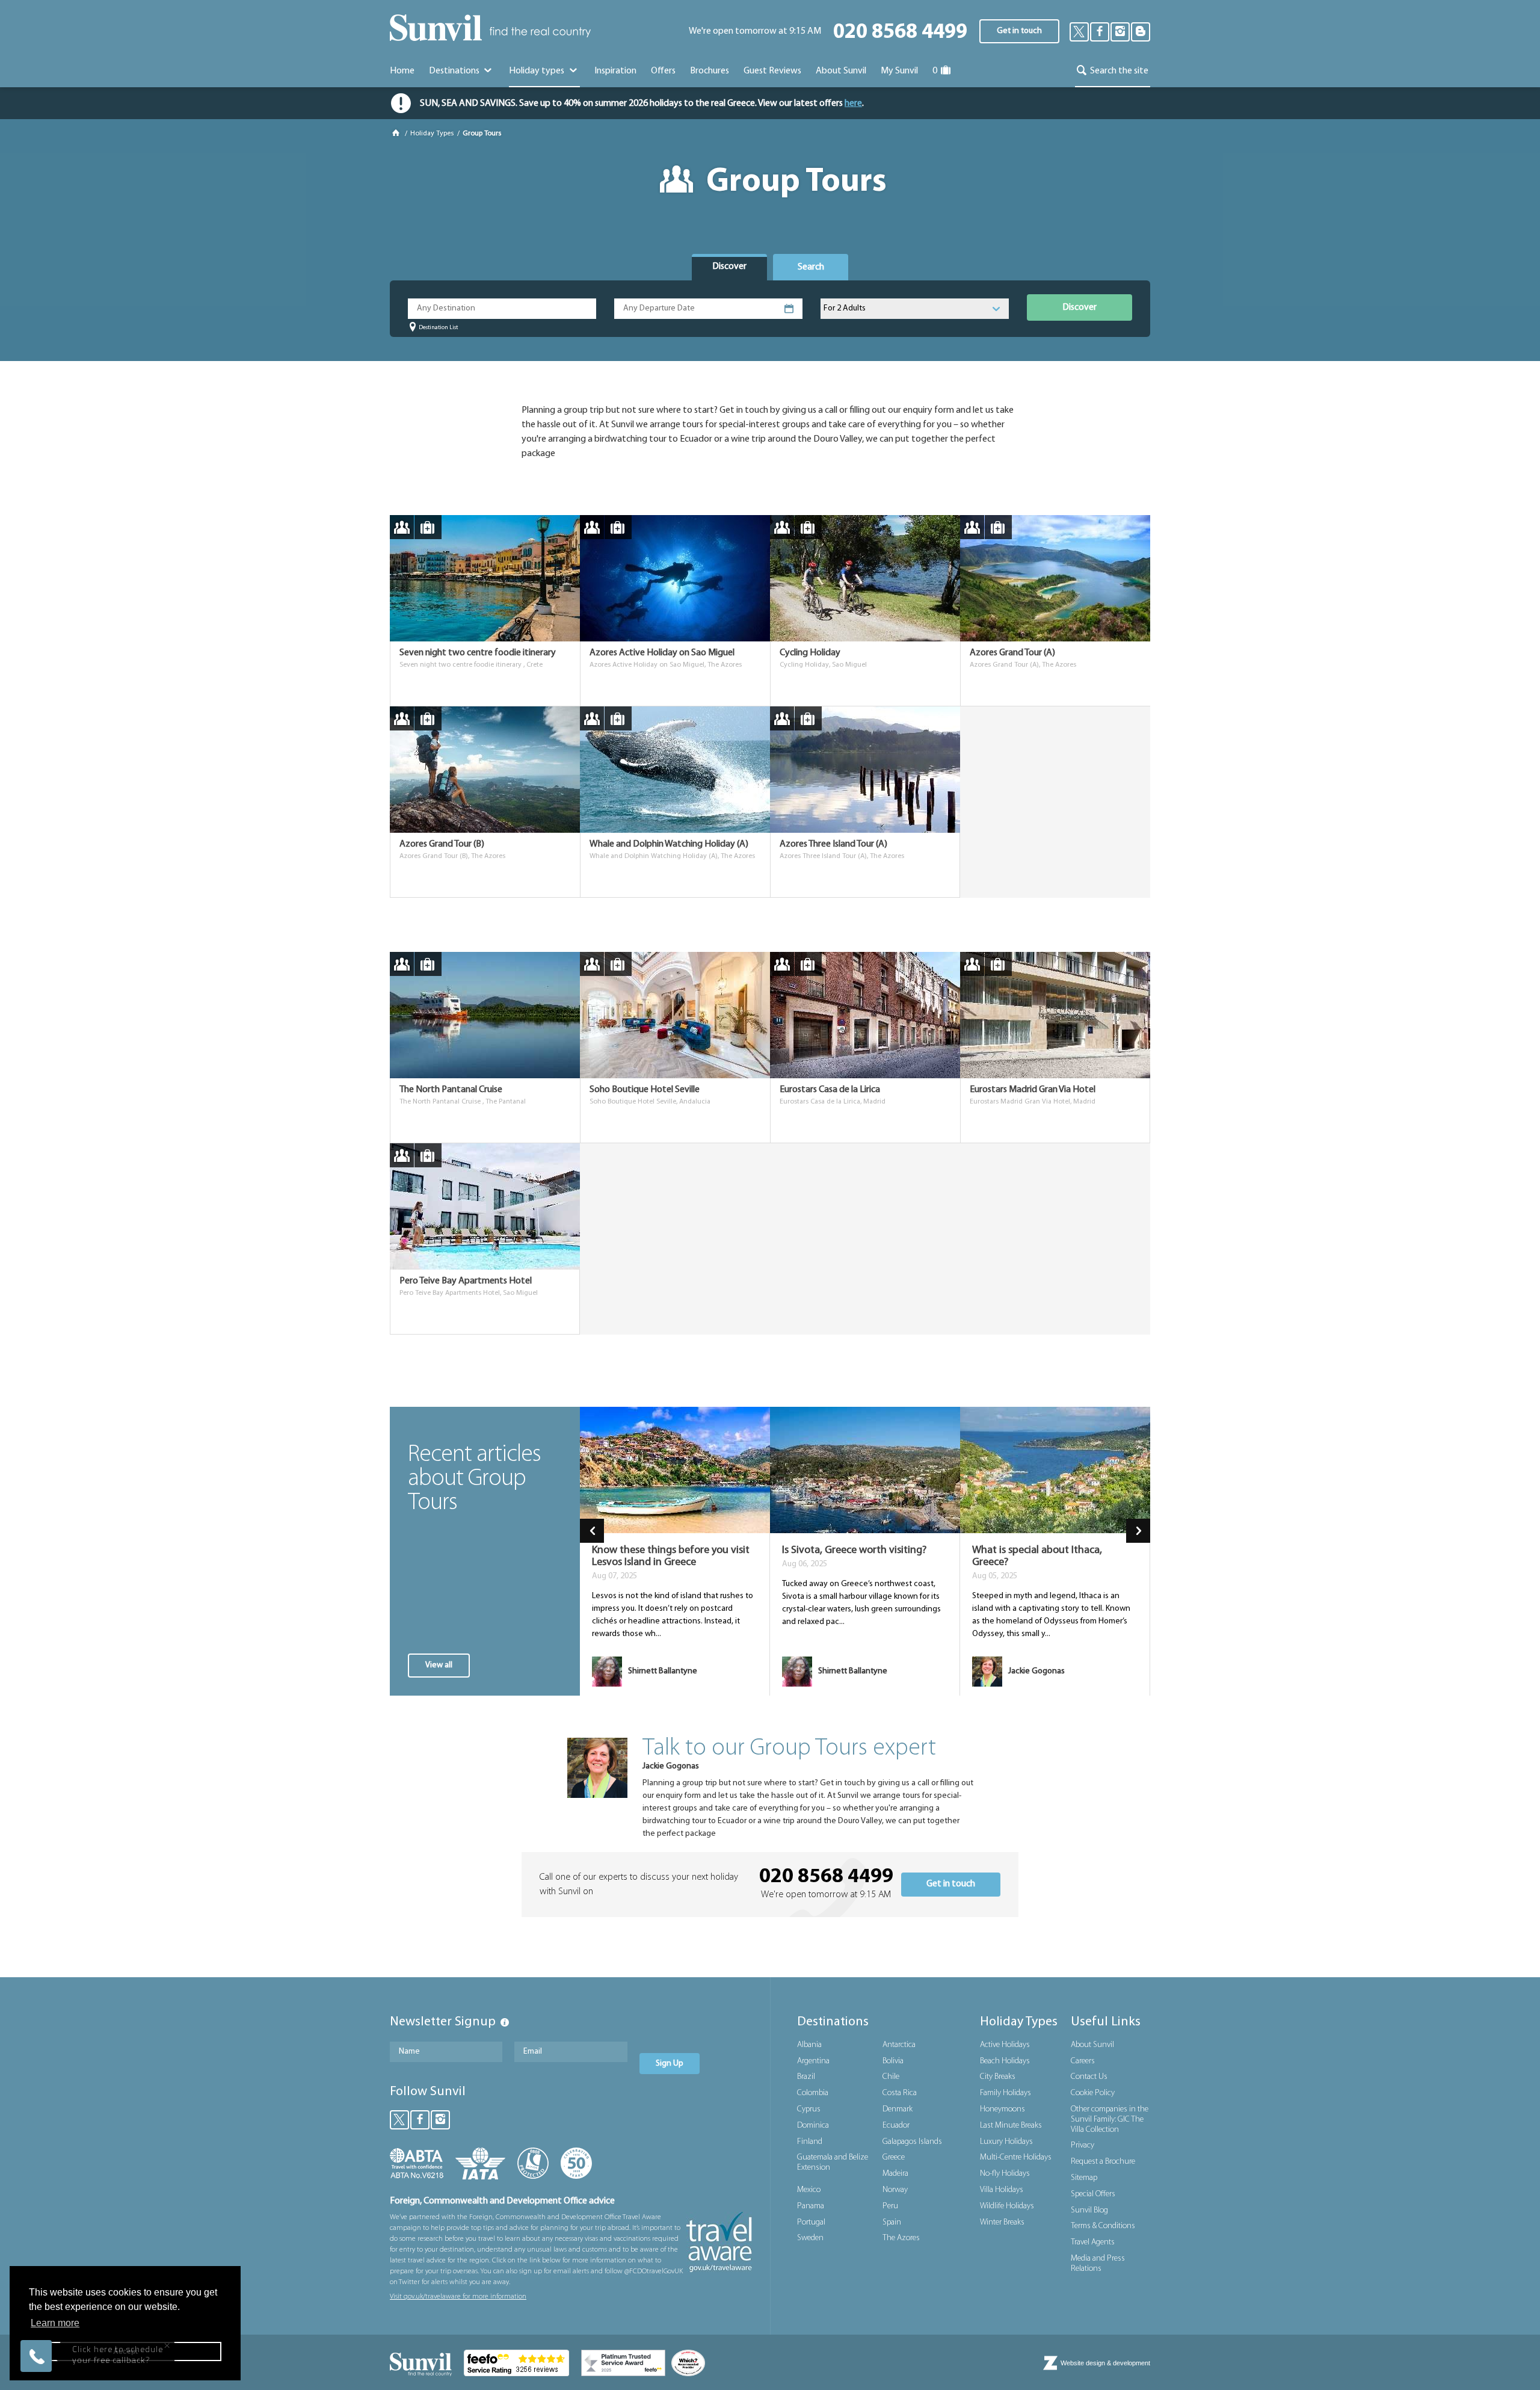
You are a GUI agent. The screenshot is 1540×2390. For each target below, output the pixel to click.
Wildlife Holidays (1007, 2206)
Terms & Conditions (1103, 2226)
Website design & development (1105, 2363)
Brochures (710, 71)
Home (402, 71)
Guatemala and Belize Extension (833, 2163)
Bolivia (893, 2061)
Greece (894, 2157)
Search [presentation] (811, 267)
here (853, 103)
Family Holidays (1006, 2093)
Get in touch (1019, 31)
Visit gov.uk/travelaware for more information (458, 2297)
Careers (1083, 2061)
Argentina (813, 2061)
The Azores (901, 2238)
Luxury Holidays (1006, 2142)
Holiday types (537, 71)
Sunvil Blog (1089, 2210)
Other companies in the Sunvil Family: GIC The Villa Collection (1110, 2120)
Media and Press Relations (1098, 2264)
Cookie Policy (1093, 2093)
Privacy (1083, 2145)
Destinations (455, 71)
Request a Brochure (1103, 2162)
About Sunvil (1092, 2045)
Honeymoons (1003, 2109)
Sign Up (670, 2064)
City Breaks (998, 2077)
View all (439, 1665)
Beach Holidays (1005, 2061)
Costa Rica (900, 2093)
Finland (810, 2142)
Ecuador (896, 2126)
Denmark (898, 2109)
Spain (892, 2222)
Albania (809, 2045)
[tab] (729, 267)
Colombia (813, 2093)
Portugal (811, 2222)
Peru (890, 2206)
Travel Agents (1093, 2242)
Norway (895, 2190)
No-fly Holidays (1005, 2174)
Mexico (809, 2190)
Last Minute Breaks (1011, 2126)
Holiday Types (432, 134)
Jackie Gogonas (671, 1766)
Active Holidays (1005, 2045)
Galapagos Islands (912, 2142)
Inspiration (615, 71)
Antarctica (899, 2045)
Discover (1080, 307)
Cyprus (809, 2109)
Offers (663, 71)
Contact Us (1089, 2077)
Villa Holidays (1002, 2190)
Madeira (895, 2174)
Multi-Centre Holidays (1016, 2157)
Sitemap (1084, 2178)
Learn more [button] (55, 2323)
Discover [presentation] (729, 267)
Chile (891, 2077)
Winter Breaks (1002, 2222)
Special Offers (1093, 2194)
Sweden (810, 2238)
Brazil (806, 2077)
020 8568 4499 (900, 33)
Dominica (813, 2126)
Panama (811, 2206)
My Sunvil (899, 71)
